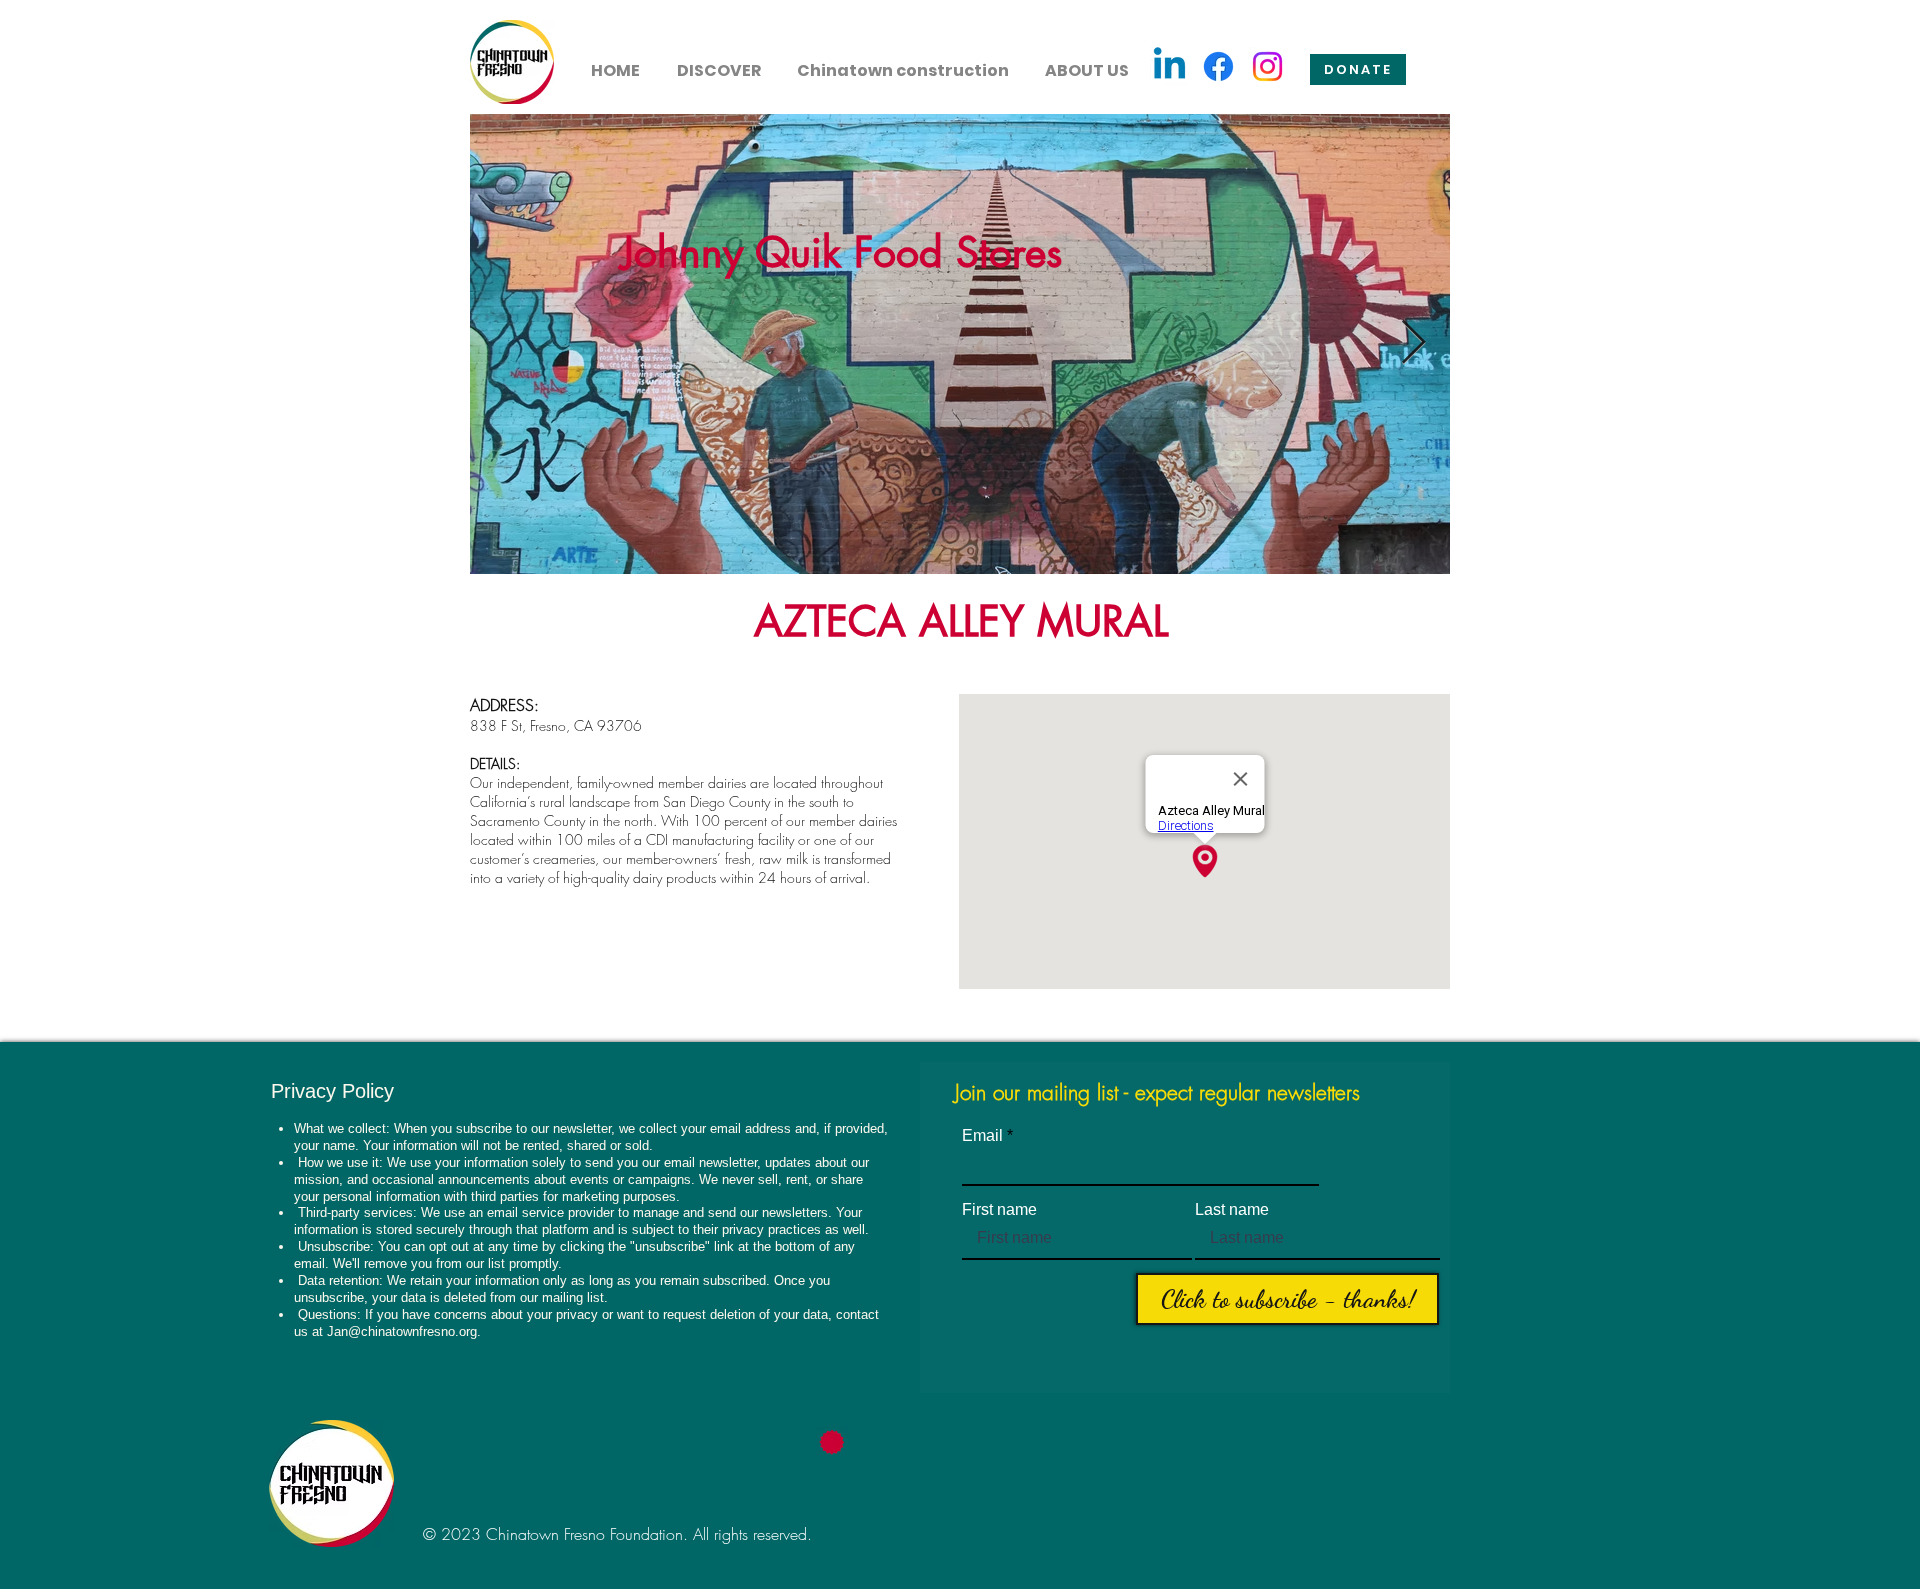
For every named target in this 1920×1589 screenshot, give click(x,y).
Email (982, 1136)
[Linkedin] (1169, 66)
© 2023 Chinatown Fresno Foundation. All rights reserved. (617, 1534)
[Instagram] (1267, 66)
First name (999, 1210)
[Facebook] (1218, 66)
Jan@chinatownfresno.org (402, 1331)
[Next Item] (1413, 343)
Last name (1232, 1210)
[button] (718, 62)
